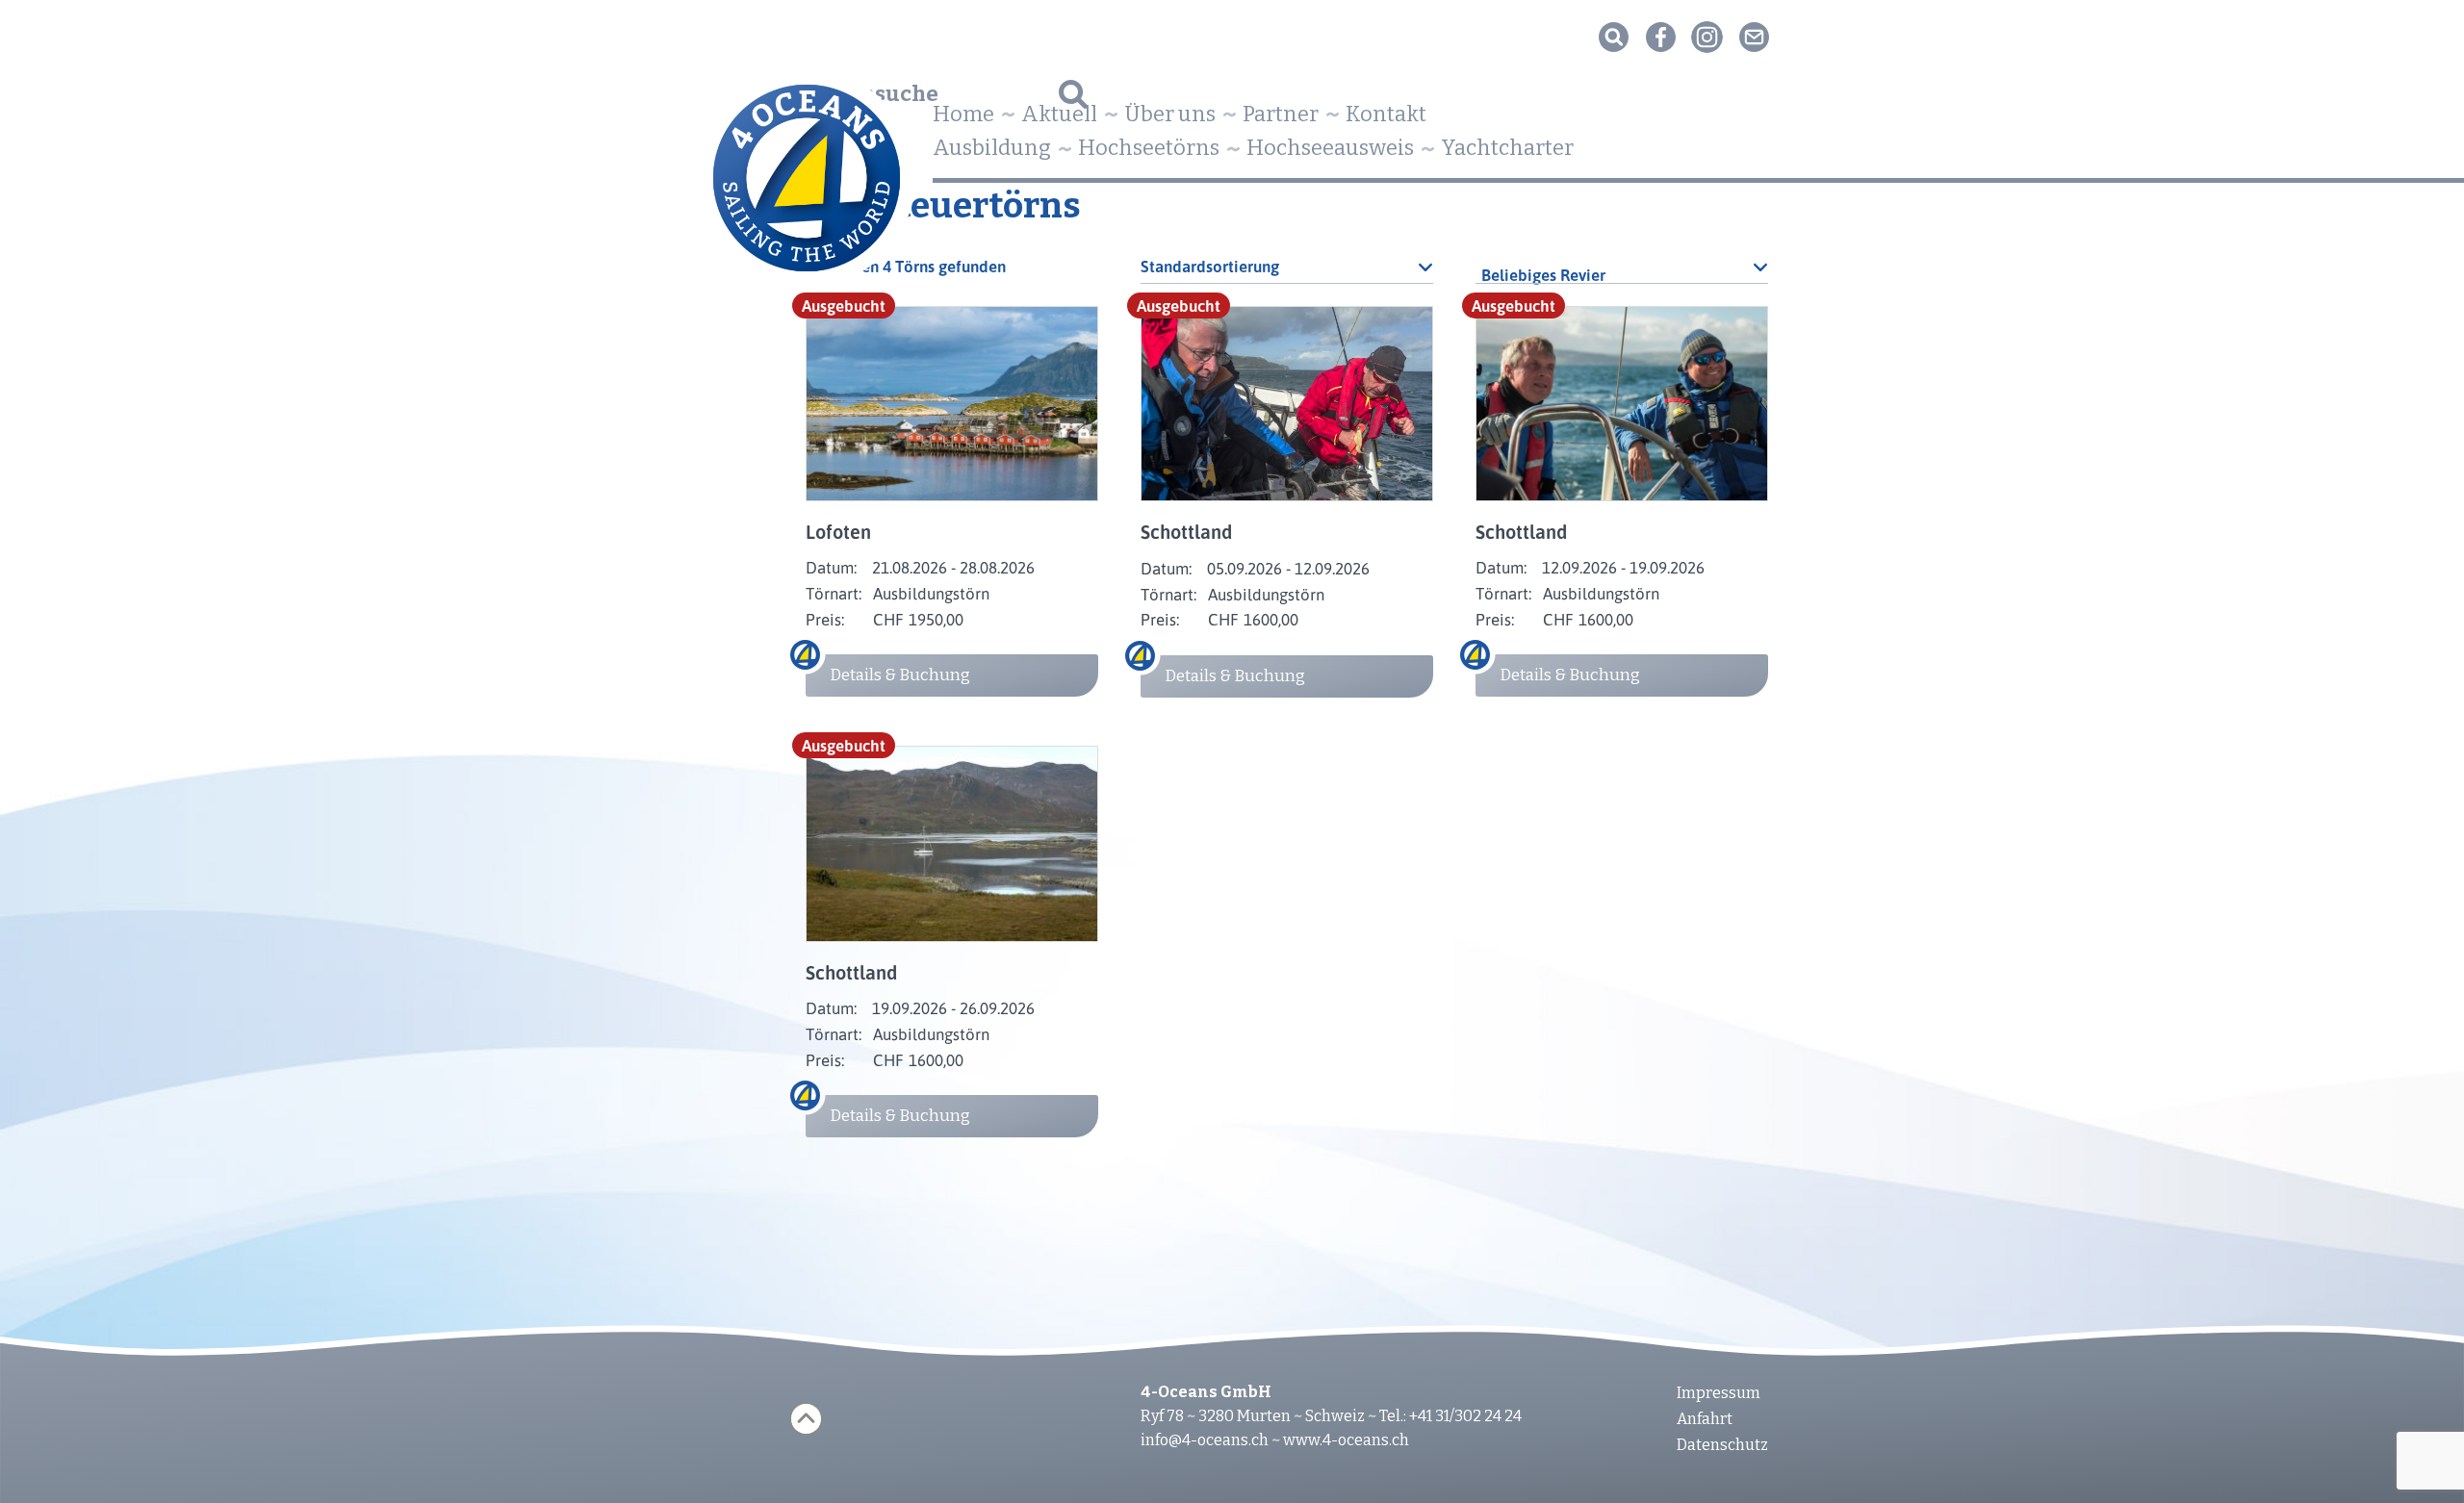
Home (963, 114)
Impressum (1719, 1393)
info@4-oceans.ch (1205, 1440)
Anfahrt (1705, 1419)
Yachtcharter (1507, 148)
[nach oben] (806, 1419)
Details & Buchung (900, 675)
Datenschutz (1722, 1445)
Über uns (1170, 114)
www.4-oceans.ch (1346, 1440)
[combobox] (1622, 267)
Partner (1281, 114)
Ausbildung (992, 148)
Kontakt (1386, 114)
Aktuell (1059, 114)
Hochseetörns (1149, 148)
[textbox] (1622, 275)
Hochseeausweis (1330, 148)
